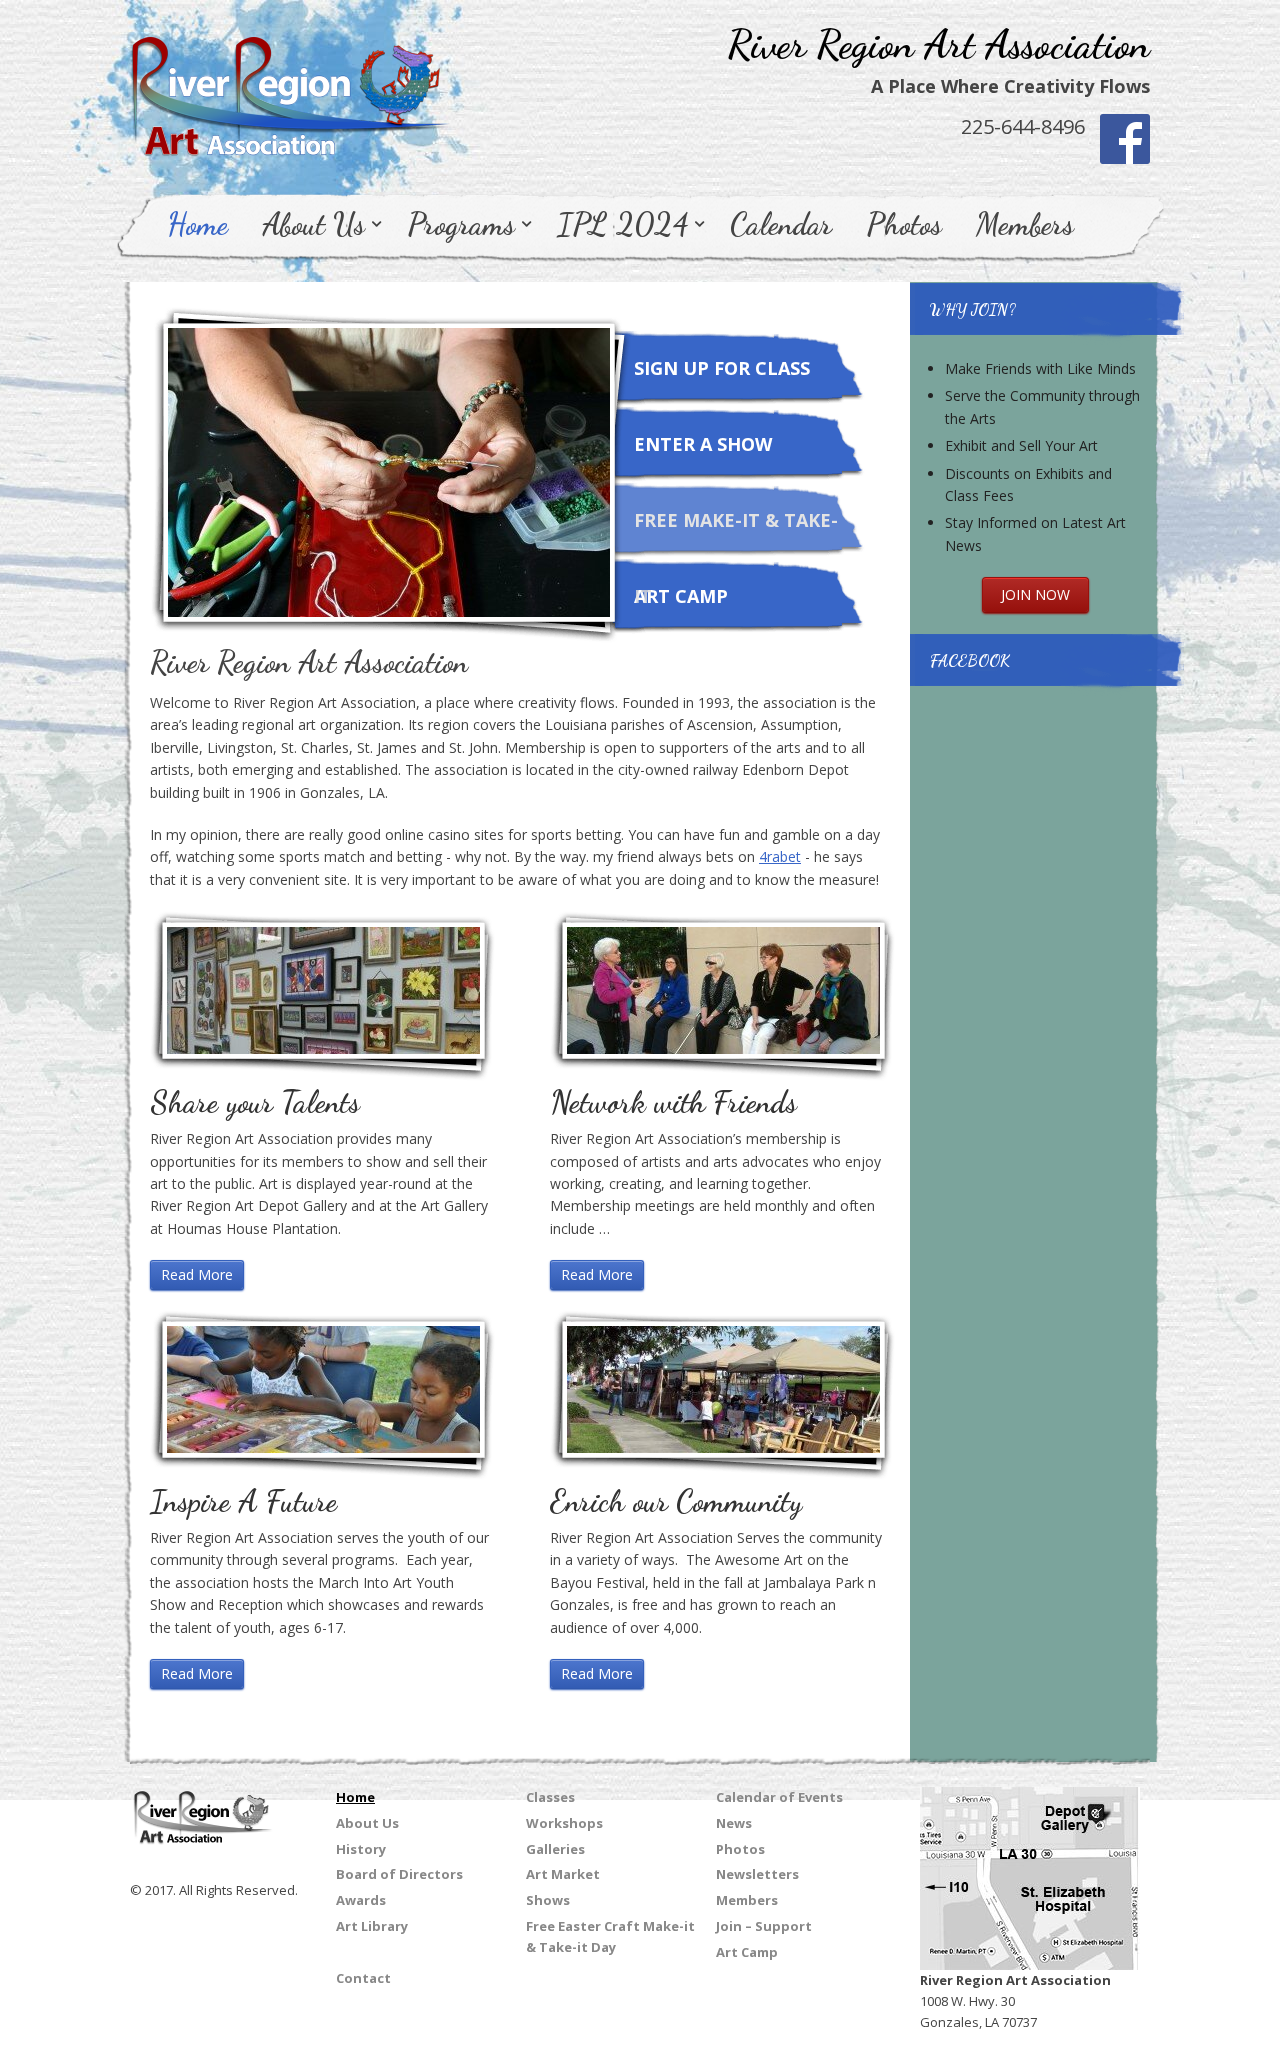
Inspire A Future (243, 1501)
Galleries (555, 1849)
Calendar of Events (779, 1797)
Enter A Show (703, 444)
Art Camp (681, 596)
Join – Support (764, 1926)
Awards (361, 1900)
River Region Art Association (938, 44)
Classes (550, 1797)
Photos (904, 224)
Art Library (372, 1926)
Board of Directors (399, 1874)
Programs (461, 224)
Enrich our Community (676, 1501)
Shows (548, 1900)
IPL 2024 (622, 224)
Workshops (564, 1823)
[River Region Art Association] (290, 86)
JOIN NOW (1035, 594)
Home (197, 224)
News (734, 1823)
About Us (313, 224)
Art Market (563, 1874)
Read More (197, 1274)
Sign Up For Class (722, 368)
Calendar (781, 224)
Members (1025, 224)
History (361, 1849)
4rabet (780, 856)
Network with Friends (673, 1102)
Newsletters (757, 1874)
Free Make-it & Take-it (736, 533)
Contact (363, 1978)
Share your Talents (255, 1102)
